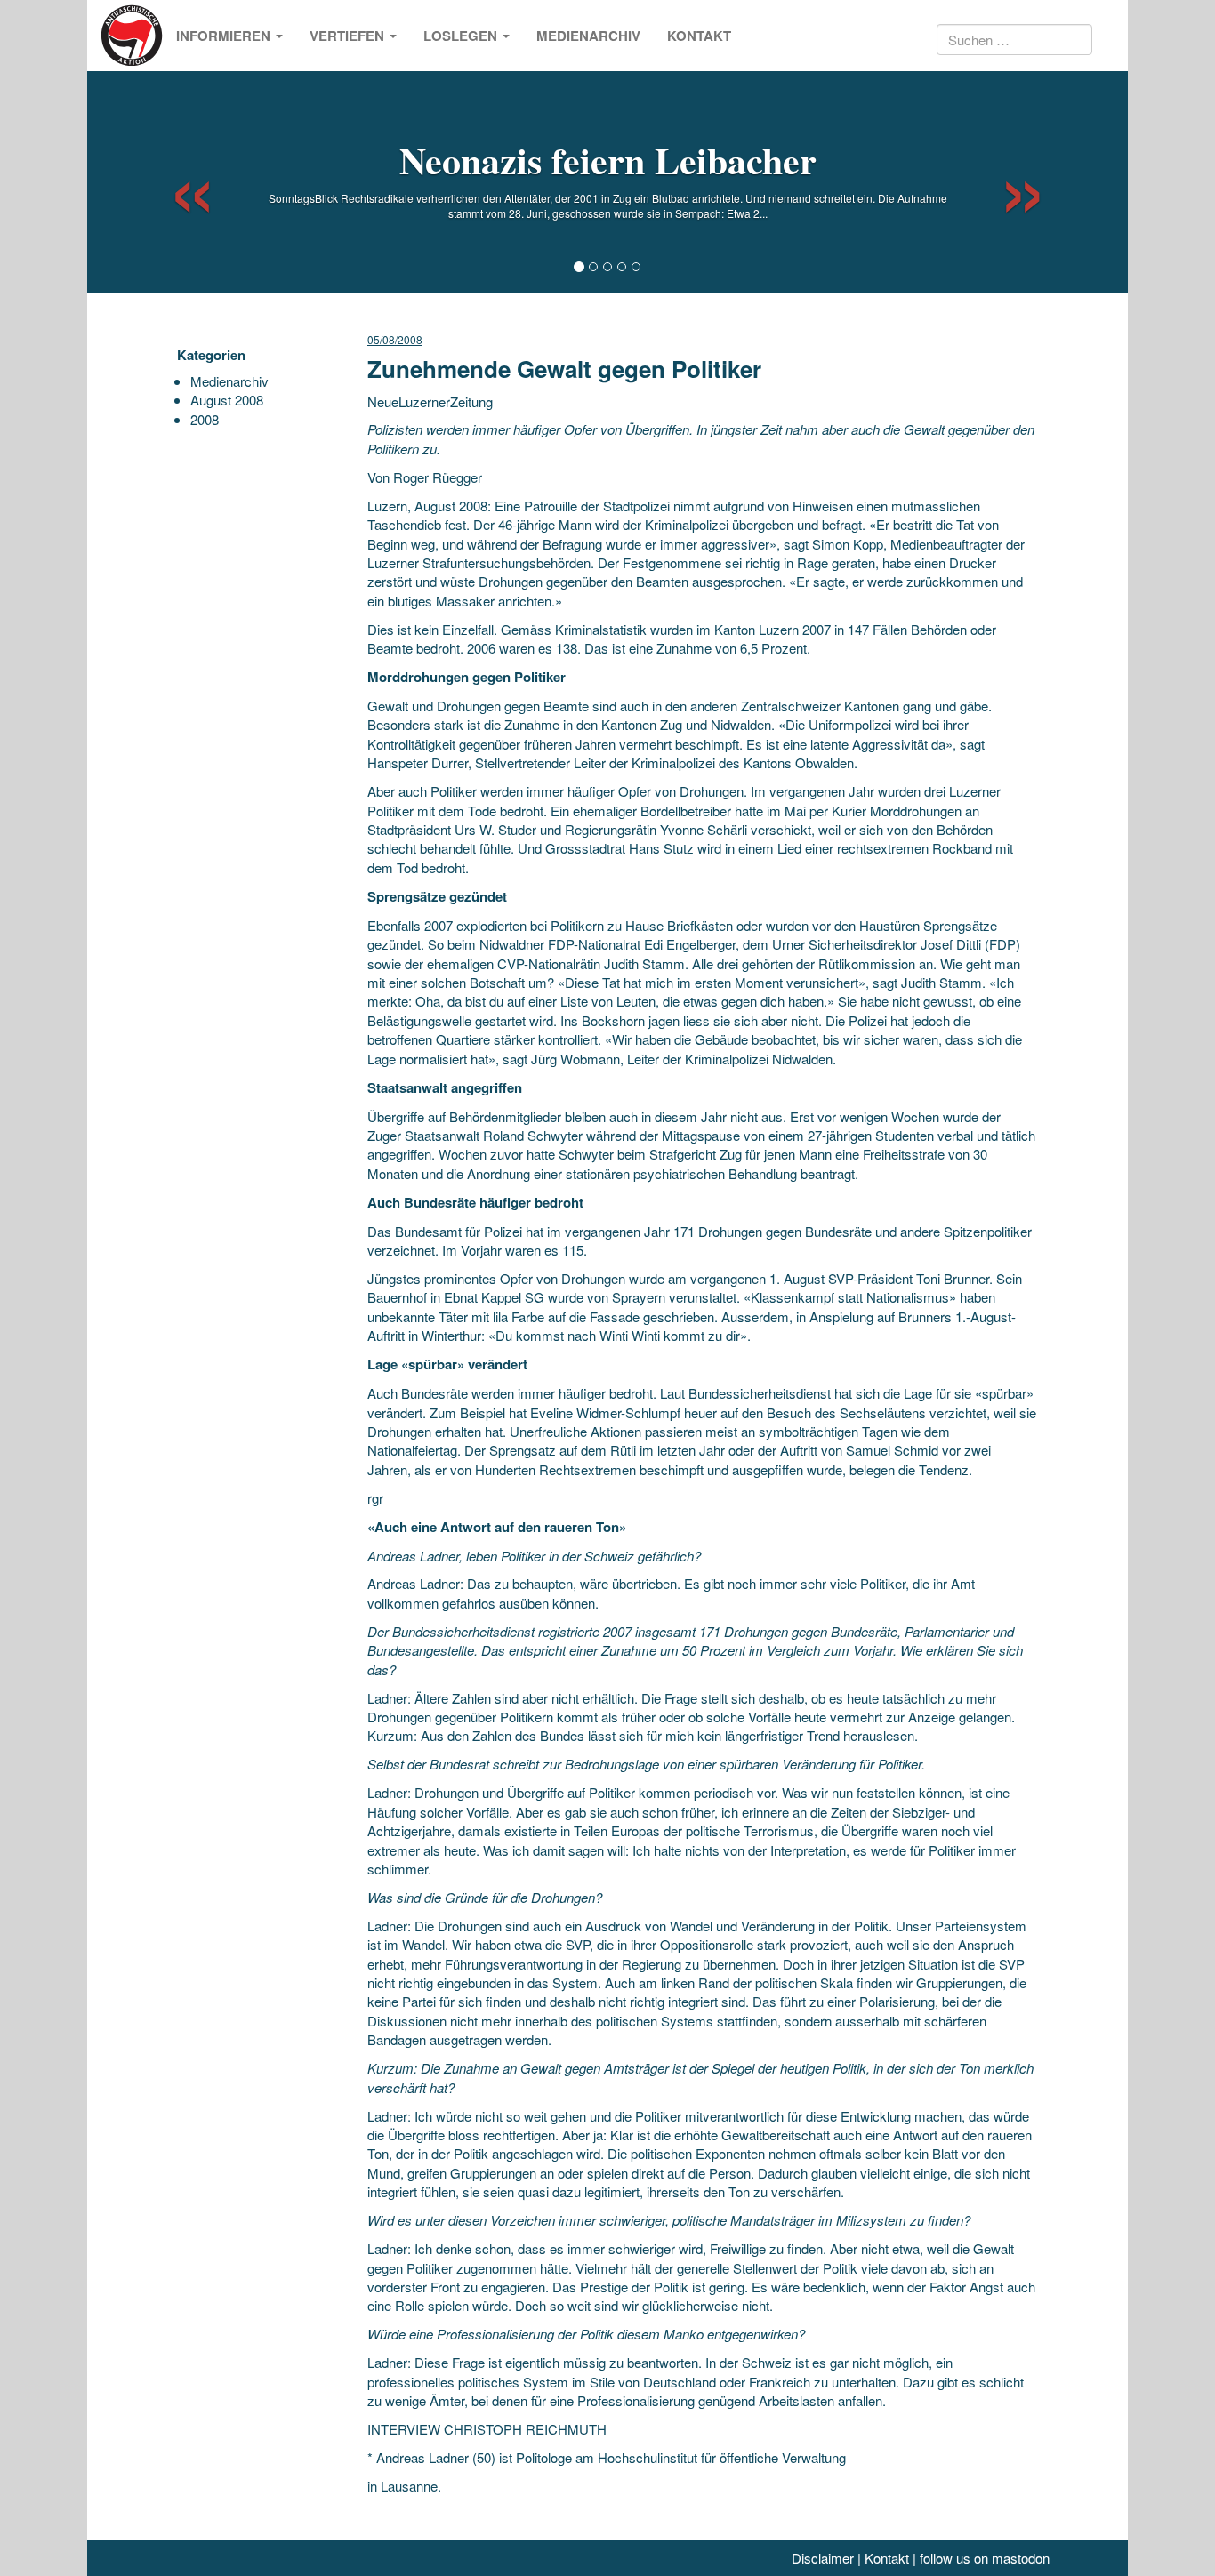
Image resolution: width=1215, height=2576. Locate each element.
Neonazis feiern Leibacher (608, 160)
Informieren (225, 36)
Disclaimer (823, 2558)
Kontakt (699, 36)
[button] (177, 182)
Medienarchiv (588, 36)
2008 (205, 419)
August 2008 (227, 400)
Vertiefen (349, 36)
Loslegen (462, 36)
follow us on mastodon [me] (985, 2558)
